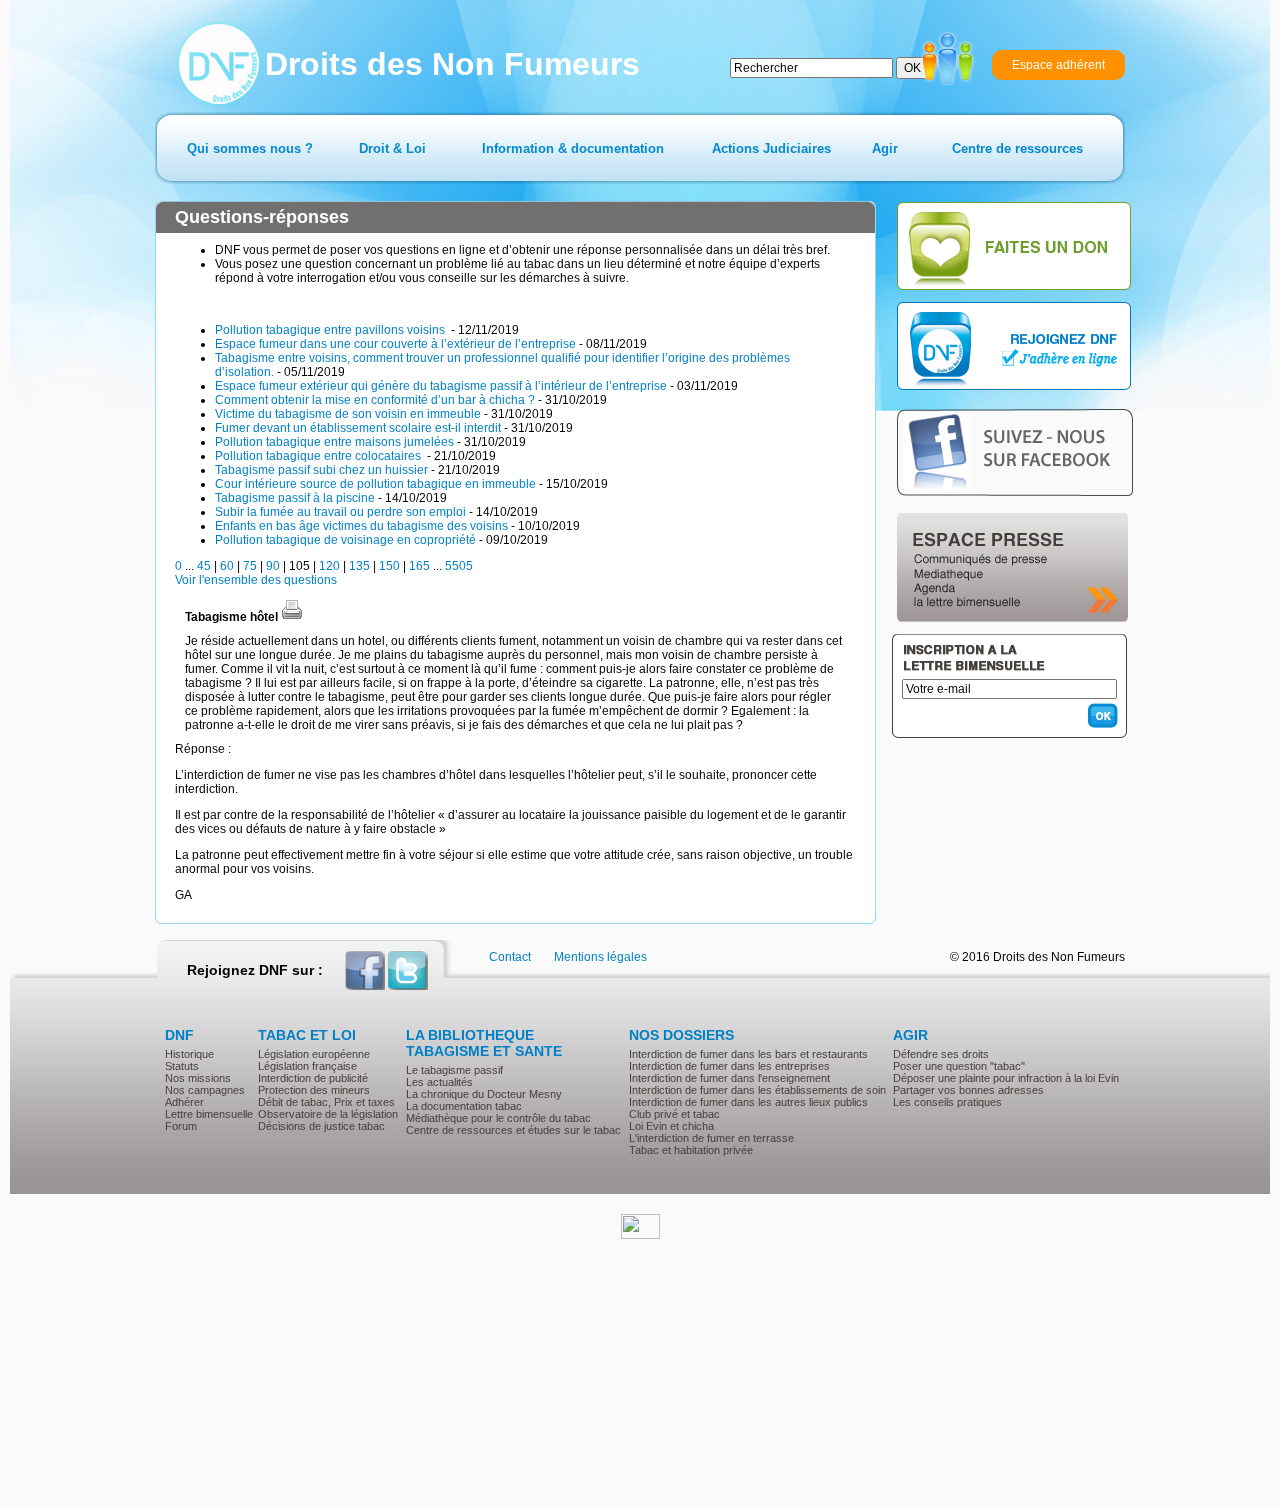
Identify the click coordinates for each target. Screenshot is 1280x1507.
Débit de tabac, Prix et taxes (326, 1102)
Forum (181, 1126)
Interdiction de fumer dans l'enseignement (729, 1078)
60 (227, 566)
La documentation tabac (464, 1106)
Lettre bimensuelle (209, 1114)
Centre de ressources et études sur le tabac (513, 1130)
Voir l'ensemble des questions (256, 580)
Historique (189, 1054)
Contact (510, 957)
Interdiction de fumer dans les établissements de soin (757, 1090)
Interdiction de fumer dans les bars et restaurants (748, 1054)
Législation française (307, 1066)
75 (250, 566)
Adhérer (184, 1102)
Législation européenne (314, 1054)
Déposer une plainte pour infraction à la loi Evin (1006, 1078)
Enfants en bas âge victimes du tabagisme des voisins (361, 526)
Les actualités (439, 1082)
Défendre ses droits (941, 1054)
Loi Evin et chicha (671, 1126)
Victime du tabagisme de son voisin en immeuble (348, 414)
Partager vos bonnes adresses (968, 1090)
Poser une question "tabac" (959, 1066)
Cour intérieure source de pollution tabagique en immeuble (375, 484)
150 (389, 566)
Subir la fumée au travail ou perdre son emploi (340, 512)
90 (273, 566)
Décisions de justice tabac (321, 1126)
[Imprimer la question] (292, 617)
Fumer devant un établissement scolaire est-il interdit (358, 428)
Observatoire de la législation (328, 1114)
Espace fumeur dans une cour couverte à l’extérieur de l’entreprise (395, 344)
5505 (459, 566)
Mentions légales (600, 957)
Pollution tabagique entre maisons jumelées (334, 442)
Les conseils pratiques (947, 1102)
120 (329, 566)
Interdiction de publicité (313, 1078)
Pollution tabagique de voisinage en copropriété (345, 540)
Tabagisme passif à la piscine (295, 498)
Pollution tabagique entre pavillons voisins (331, 330)
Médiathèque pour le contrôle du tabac (498, 1118)
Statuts (182, 1066)
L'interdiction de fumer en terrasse (711, 1138)
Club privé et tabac (674, 1114)
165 (419, 566)
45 (204, 566)
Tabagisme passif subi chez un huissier (321, 470)
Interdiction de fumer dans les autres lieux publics (748, 1102)
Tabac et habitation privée (691, 1150)
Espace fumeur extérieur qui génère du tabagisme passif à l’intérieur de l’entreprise (441, 386)
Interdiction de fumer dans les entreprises (729, 1066)
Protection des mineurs (314, 1090)
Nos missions (198, 1078)
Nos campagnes (205, 1090)
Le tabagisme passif (454, 1070)
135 (359, 566)
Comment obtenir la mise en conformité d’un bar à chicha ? (375, 400)
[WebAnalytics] (640, 1235)
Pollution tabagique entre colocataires (319, 456)
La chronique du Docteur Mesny (484, 1094)
